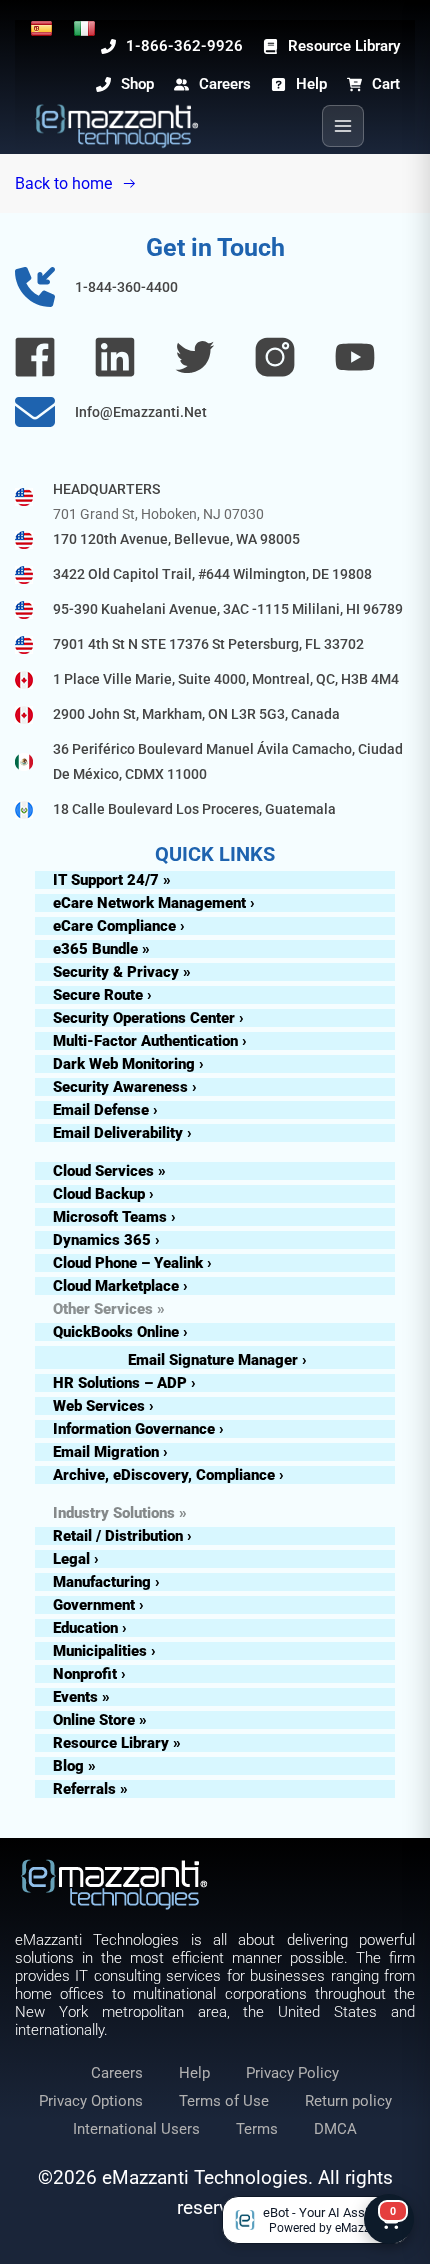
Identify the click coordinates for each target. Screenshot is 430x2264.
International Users (136, 2129)
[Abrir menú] (343, 126)
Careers (117, 2073)
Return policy (348, 2101)
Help (194, 2073)
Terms (257, 2129)
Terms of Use (224, 2101)
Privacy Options (91, 2101)
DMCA (335, 2129)
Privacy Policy (292, 2073)
